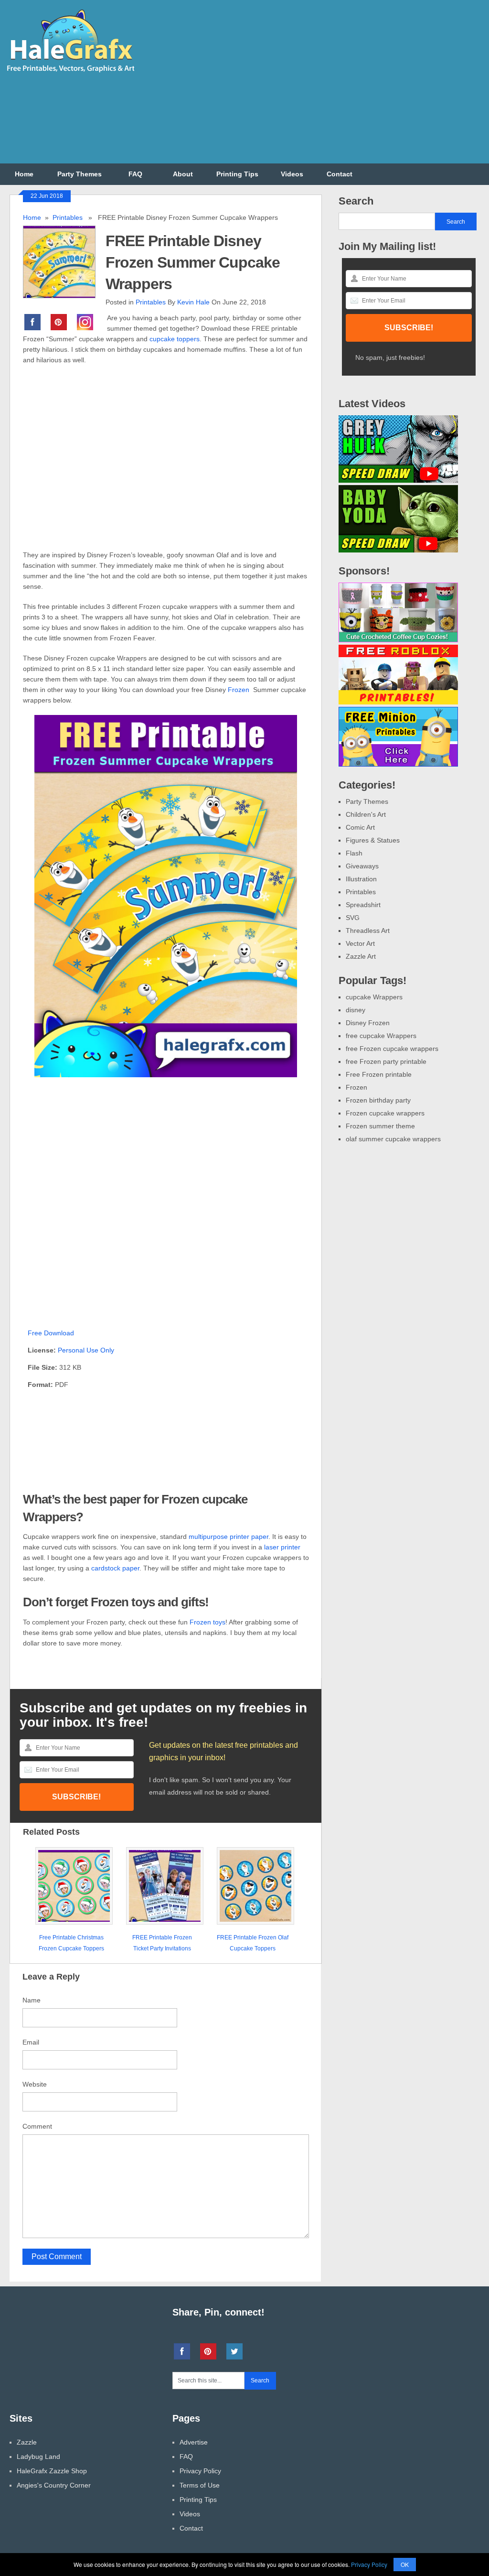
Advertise (194, 2442)
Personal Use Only (86, 1350)
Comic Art (360, 827)
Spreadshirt (363, 905)
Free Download (51, 1333)
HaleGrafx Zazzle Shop (52, 2471)
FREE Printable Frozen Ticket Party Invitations (162, 1943)
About (183, 174)
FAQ (135, 174)
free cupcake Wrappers (381, 1036)
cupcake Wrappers (374, 997)
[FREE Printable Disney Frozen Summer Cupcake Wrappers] (64, 261)
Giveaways (362, 866)
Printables (68, 217)
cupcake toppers (175, 339)
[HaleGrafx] (70, 76)
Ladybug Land (38, 2457)
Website (35, 2084)
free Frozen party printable (386, 1061)
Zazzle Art (361, 956)
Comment (37, 2126)
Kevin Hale (193, 302)
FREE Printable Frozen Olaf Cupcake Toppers (253, 1943)
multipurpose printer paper (229, 1537)
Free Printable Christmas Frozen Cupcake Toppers (71, 1943)
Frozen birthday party (378, 1100)
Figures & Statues (373, 840)
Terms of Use (200, 2485)
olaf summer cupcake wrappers (393, 1139)
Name (32, 2000)
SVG (353, 918)
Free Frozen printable (379, 1074)
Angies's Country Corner (54, 2485)
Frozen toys (207, 1622)
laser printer (282, 1547)
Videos (292, 174)
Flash (354, 853)
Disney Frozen (368, 1023)
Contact (340, 174)
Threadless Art (368, 931)
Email (31, 2042)
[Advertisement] (315, 87)
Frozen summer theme (380, 1126)
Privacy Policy (200, 2471)
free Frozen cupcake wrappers (392, 1049)
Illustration (361, 879)
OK (405, 2564)
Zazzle (27, 2442)
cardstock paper (115, 1568)
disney (356, 1010)
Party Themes (80, 174)
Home (24, 174)
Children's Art (366, 814)
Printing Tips (237, 174)
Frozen (239, 690)
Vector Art (360, 943)
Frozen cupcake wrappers (385, 1113)
